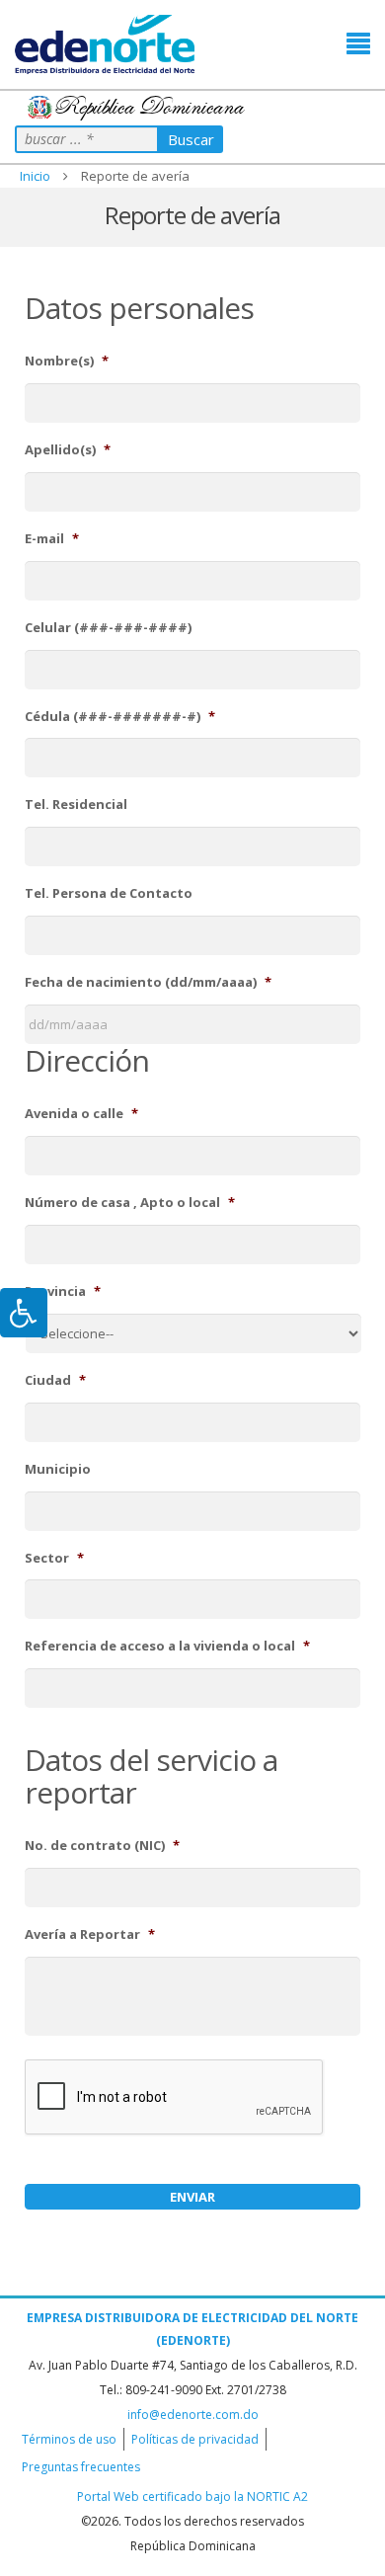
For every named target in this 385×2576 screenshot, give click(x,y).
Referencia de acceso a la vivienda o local (167, 1646)
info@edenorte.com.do (193, 2415)
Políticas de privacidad (195, 2439)
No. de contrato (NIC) (102, 1846)
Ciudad (55, 1380)
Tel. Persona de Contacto (109, 893)
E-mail (52, 539)
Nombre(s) (67, 361)
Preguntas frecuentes (81, 2467)
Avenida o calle (81, 1114)
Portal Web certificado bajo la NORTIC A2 (192, 2496)
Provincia (63, 1291)
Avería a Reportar (90, 1934)
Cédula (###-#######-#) (120, 717)
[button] (358, 44)
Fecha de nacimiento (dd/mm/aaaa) (148, 982)
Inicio (35, 176)
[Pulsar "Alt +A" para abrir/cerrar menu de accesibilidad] (24, 1313)
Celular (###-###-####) (108, 628)
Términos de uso (69, 2439)
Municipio (58, 1469)
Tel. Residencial (76, 805)
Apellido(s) (68, 450)
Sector (54, 1558)
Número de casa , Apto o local (130, 1203)
